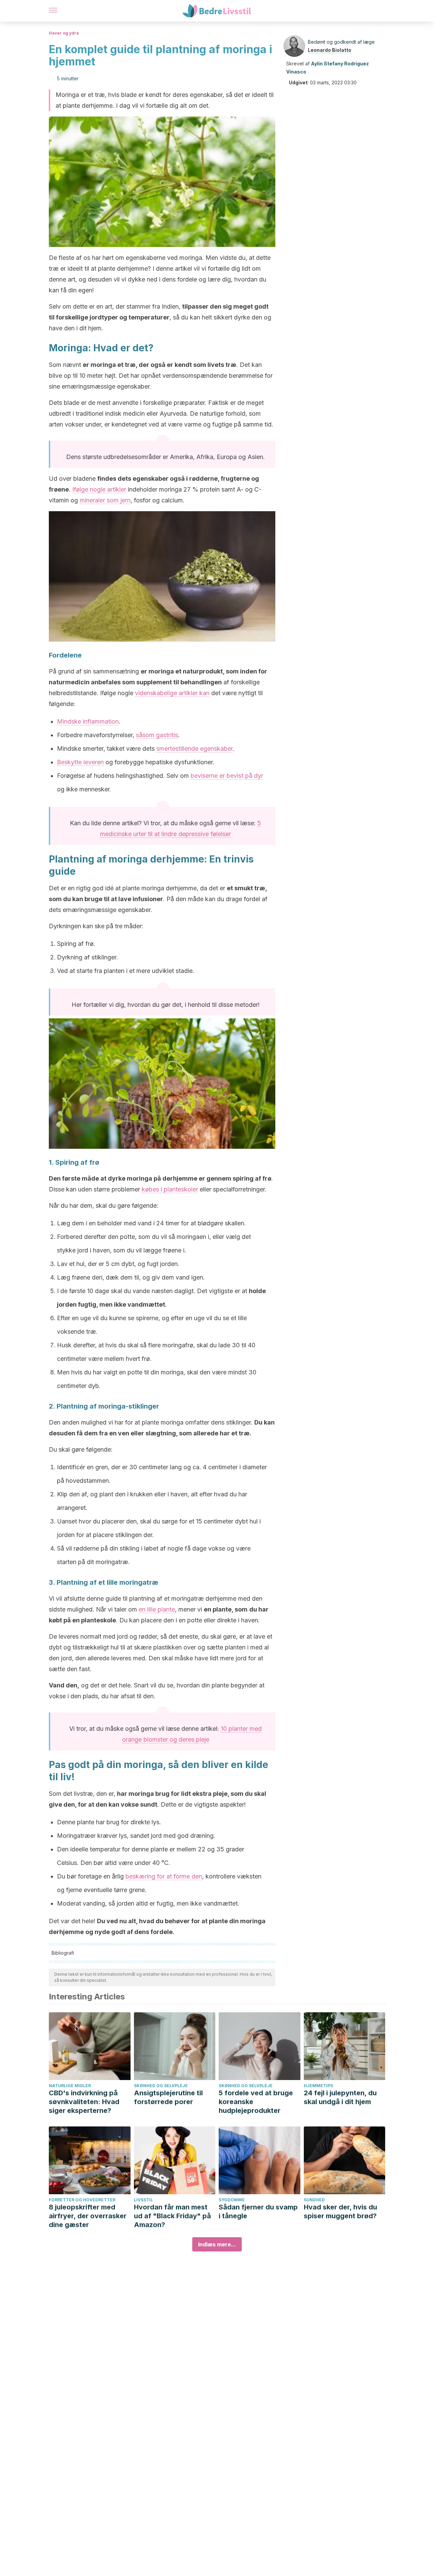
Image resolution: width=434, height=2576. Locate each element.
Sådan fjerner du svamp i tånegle (258, 2211)
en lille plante (157, 1609)
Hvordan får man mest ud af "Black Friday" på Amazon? (172, 2216)
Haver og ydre (64, 33)
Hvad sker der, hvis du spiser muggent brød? (340, 2211)
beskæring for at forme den (164, 1876)
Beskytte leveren (80, 762)
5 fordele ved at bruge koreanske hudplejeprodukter (256, 2102)
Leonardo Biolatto (330, 50)
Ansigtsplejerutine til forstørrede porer (168, 2097)
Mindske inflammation (88, 721)
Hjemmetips (318, 2086)
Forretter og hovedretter (82, 2200)
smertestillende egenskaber (194, 749)
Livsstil (143, 2200)
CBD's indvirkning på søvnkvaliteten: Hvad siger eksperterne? (84, 2102)
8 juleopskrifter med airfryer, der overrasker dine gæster (88, 2216)
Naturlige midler (70, 2086)
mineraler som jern (105, 500)
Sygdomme (232, 2200)
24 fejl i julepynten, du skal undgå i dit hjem (340, 2097)
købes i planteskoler (170, 1189)
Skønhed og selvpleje (161, 2086)
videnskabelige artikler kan (172, 693)
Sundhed (314, 2200)
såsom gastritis (157, 735)
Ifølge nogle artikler (99, 489)
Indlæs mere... (217, 2244)
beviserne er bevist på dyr (227, 776)
